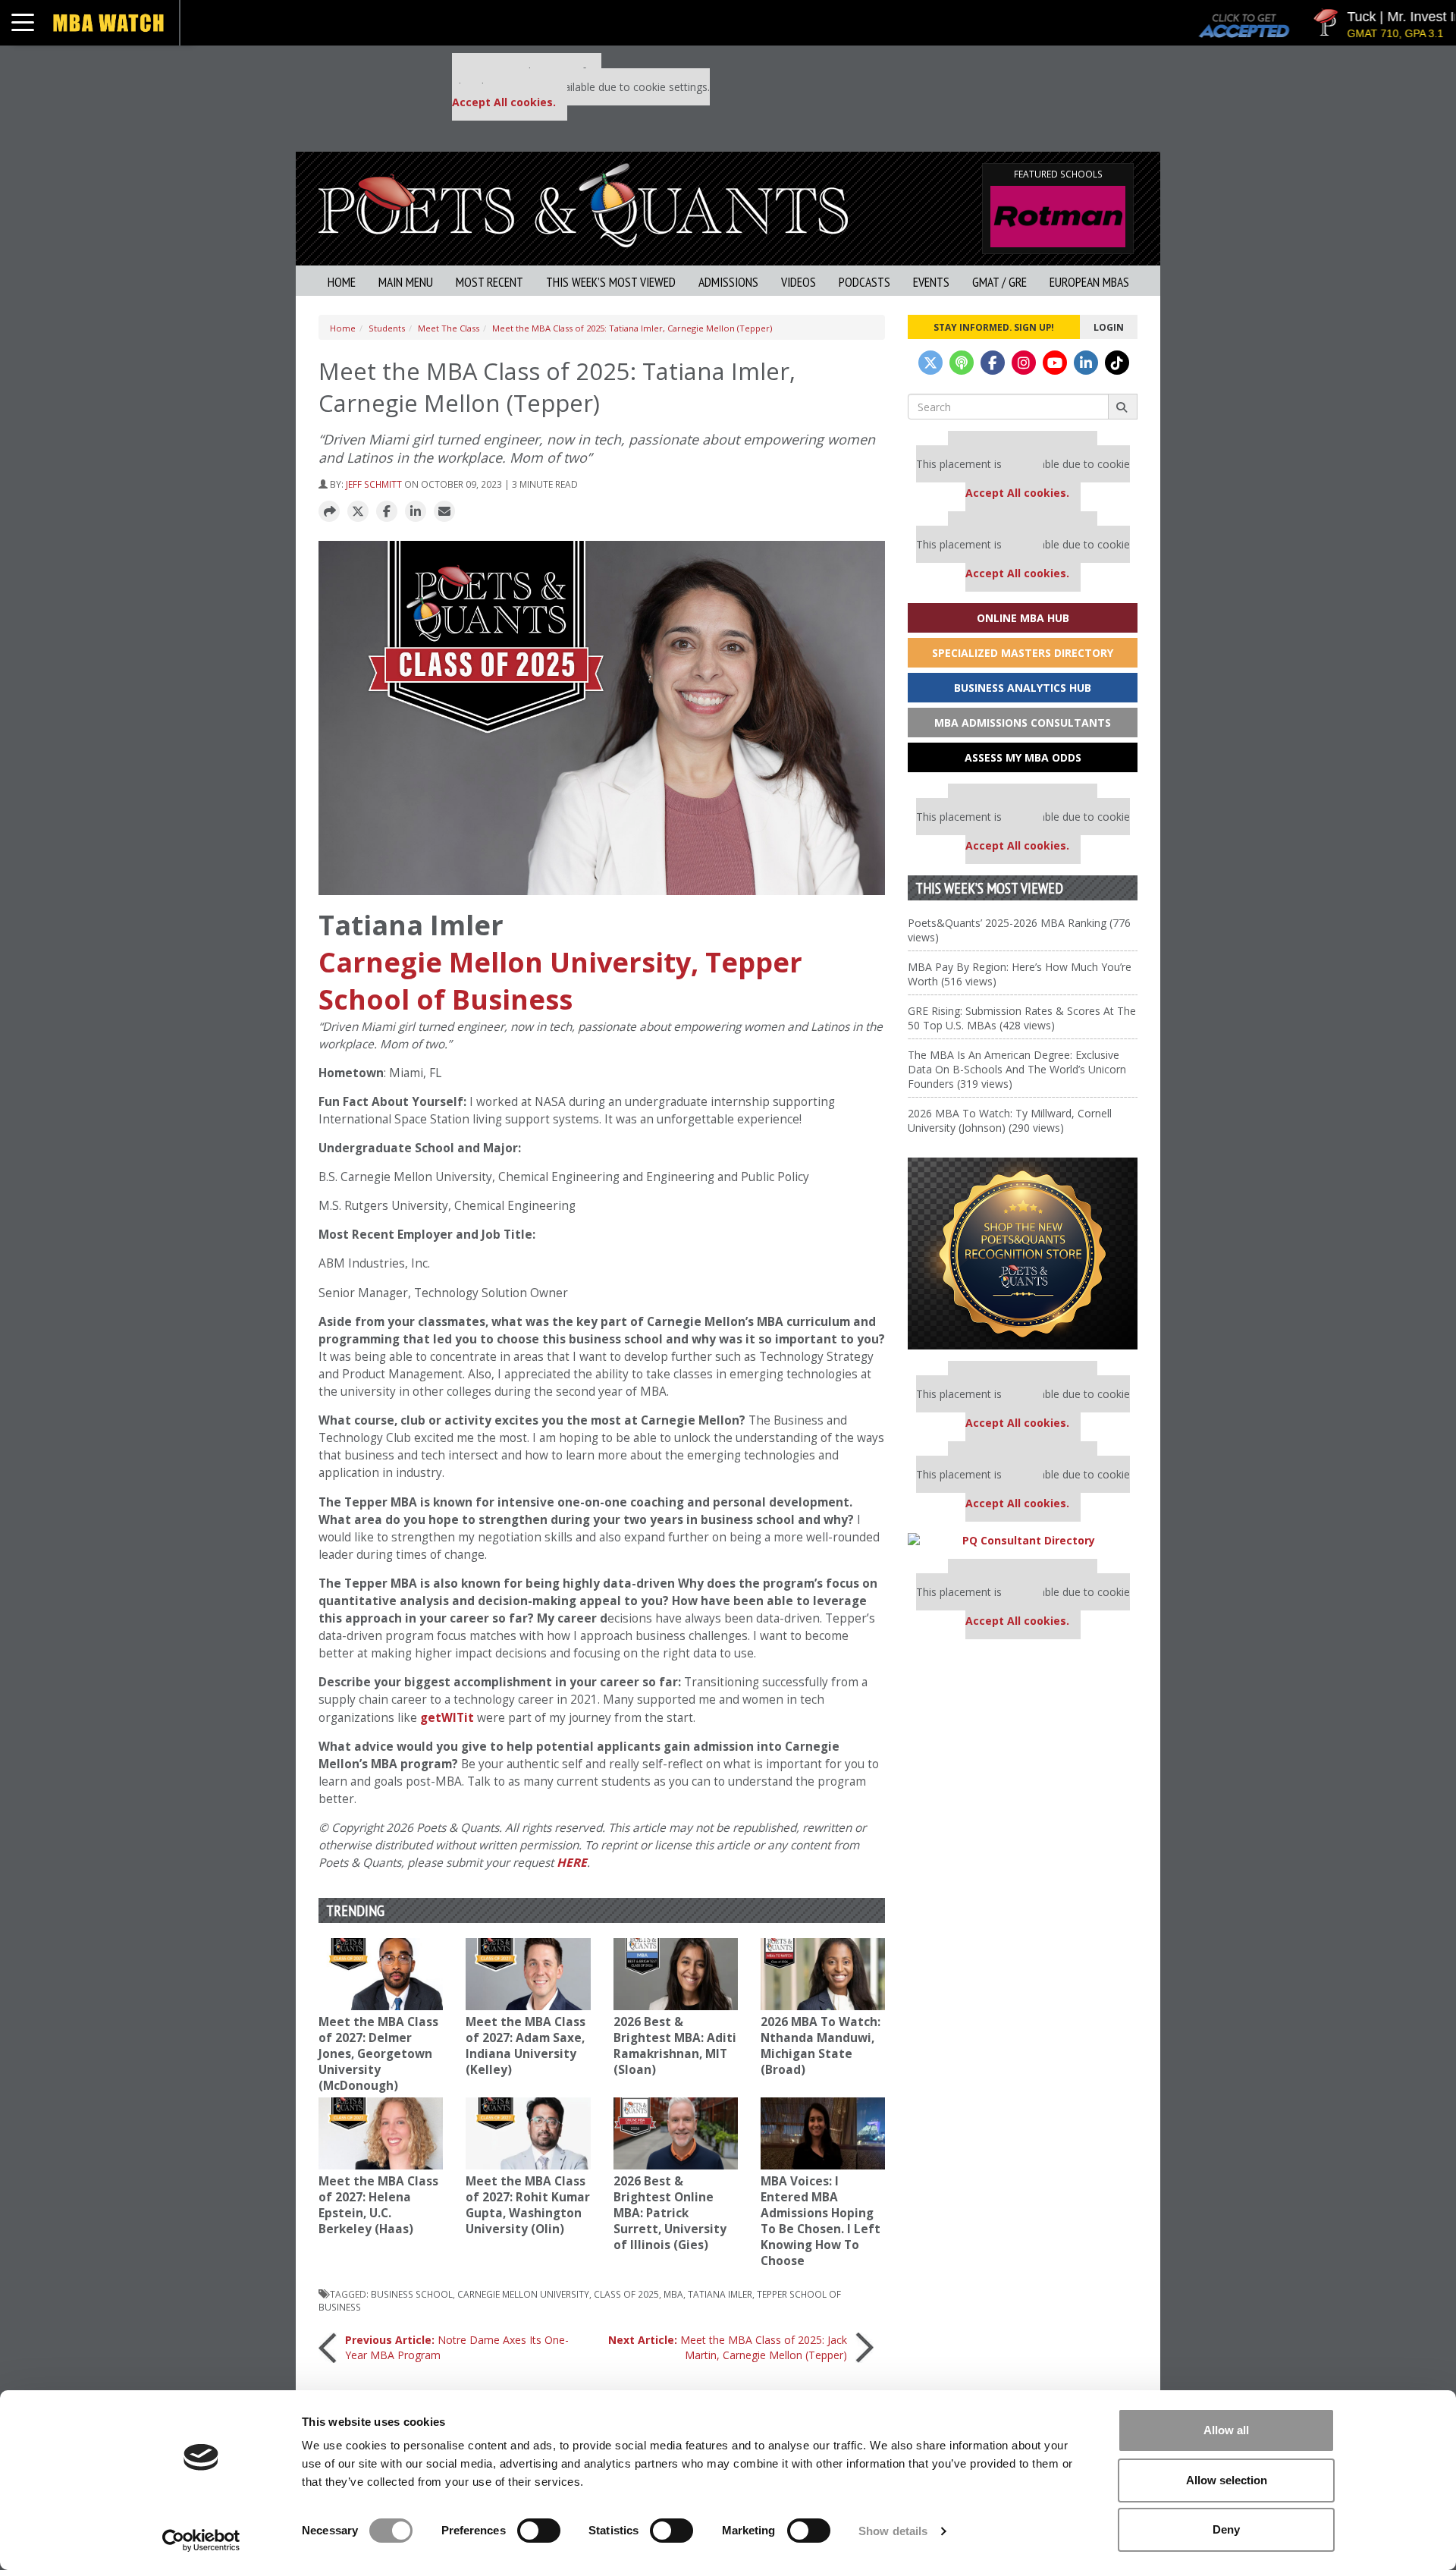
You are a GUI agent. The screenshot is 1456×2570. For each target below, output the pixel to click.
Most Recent (490, 282)
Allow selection (1227, 2480)
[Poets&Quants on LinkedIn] (1086, 363)
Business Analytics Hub (1023, 688)
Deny (1226, 2529)
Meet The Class (449, 328)
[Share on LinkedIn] (416, 512)
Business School (412, 2294)
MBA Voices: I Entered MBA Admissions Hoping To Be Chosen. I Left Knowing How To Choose (821, 2221)
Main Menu (406, 282)
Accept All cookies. (504, 102)
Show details (893, 2531)
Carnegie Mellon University (523, 2294)
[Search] (1123, 407)
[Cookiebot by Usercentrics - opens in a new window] (201, 2540)
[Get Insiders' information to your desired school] (1023, 1254)
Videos (799, 282)
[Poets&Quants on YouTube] (1055, 363)
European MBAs (1089, 282)
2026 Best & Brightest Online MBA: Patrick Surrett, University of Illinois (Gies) (670, 2213)
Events (931, 282)
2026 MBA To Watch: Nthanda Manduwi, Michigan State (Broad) (821, 2046)
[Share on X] (358, 512)
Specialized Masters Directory (1023, 653)
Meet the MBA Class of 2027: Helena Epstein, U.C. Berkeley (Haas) (378, 2205)
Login (1109, 327)
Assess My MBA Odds (1023, 757)
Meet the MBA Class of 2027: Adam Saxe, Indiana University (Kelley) (526, 2046)
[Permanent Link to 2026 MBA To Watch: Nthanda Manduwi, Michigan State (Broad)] (823, 1974)
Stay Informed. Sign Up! (994, 327)
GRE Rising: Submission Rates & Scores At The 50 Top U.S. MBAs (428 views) (1022, 1018)
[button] (329, 512)
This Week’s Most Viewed (611, 282)
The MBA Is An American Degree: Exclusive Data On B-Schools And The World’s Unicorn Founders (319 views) (1017, 1069)
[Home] (583, 204)
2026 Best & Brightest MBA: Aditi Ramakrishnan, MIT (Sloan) (675, 2046)
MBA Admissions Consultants (1023, 723)
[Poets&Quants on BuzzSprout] (962, 363)
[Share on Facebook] (387, 512)
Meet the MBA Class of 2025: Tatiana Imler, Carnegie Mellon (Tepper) (632, 328)
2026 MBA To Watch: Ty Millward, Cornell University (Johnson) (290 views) (1010, 1120)
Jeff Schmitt (374, 484)
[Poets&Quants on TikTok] (1117, 363)
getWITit (447, 1718)
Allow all (1226, 2430)
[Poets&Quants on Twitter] (930, 363)
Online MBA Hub (1023, 618)
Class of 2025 (626, 2294)
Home (342, 282)
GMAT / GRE (999, 282)
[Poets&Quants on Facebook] (993, 363)
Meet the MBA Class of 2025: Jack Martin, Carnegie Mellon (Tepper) (728, 2347)
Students (387, 328)
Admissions (728, 282)
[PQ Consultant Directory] (1023, 1540)
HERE (572, 1863)
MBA (673, 2294)
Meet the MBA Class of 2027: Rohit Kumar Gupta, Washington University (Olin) (528, 2205)
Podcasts (864, 282)
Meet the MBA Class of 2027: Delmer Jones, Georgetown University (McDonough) (378, 2054)
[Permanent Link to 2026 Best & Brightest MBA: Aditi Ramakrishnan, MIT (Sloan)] (676, 1974)
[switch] (539, 2531)
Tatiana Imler (720, 2294)
